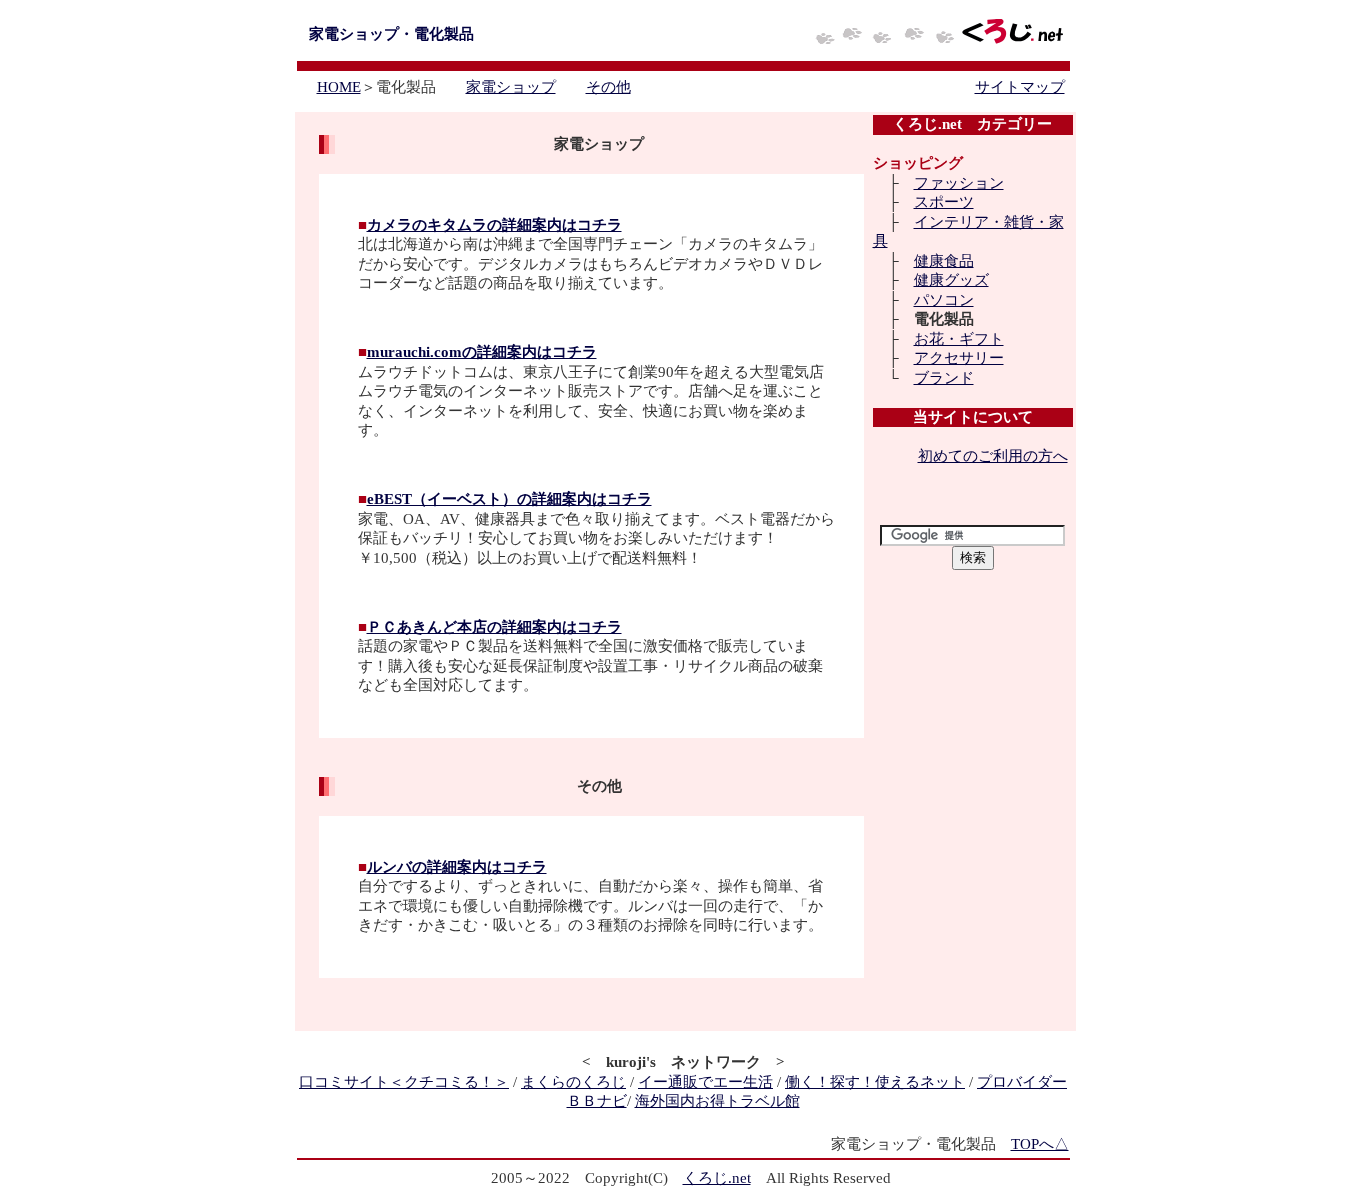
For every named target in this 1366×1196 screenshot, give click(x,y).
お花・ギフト (959, 339)
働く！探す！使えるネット (875, 1082)
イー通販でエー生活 (705, 1082)
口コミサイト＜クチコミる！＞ (404, 1082)
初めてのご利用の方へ (993, 456)
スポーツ (944, 202)
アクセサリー (959, 358)
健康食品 (944, 261)
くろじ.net (717, 1178)
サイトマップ (1020, 87)
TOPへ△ (1040, 1144)
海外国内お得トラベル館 (717, 1101)
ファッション (959, 183)
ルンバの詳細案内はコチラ (457, 867)
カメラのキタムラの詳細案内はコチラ (494, 225)
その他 (608, 87)
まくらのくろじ (573, 1082)
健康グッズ (951, 280)
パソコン (944, 300)
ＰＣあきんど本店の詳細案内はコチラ (494, 627)
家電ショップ (511, 87)
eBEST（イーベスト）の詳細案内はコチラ (509, 499)
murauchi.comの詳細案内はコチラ (482, 352)
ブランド (944, 378)
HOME (339, 87)
